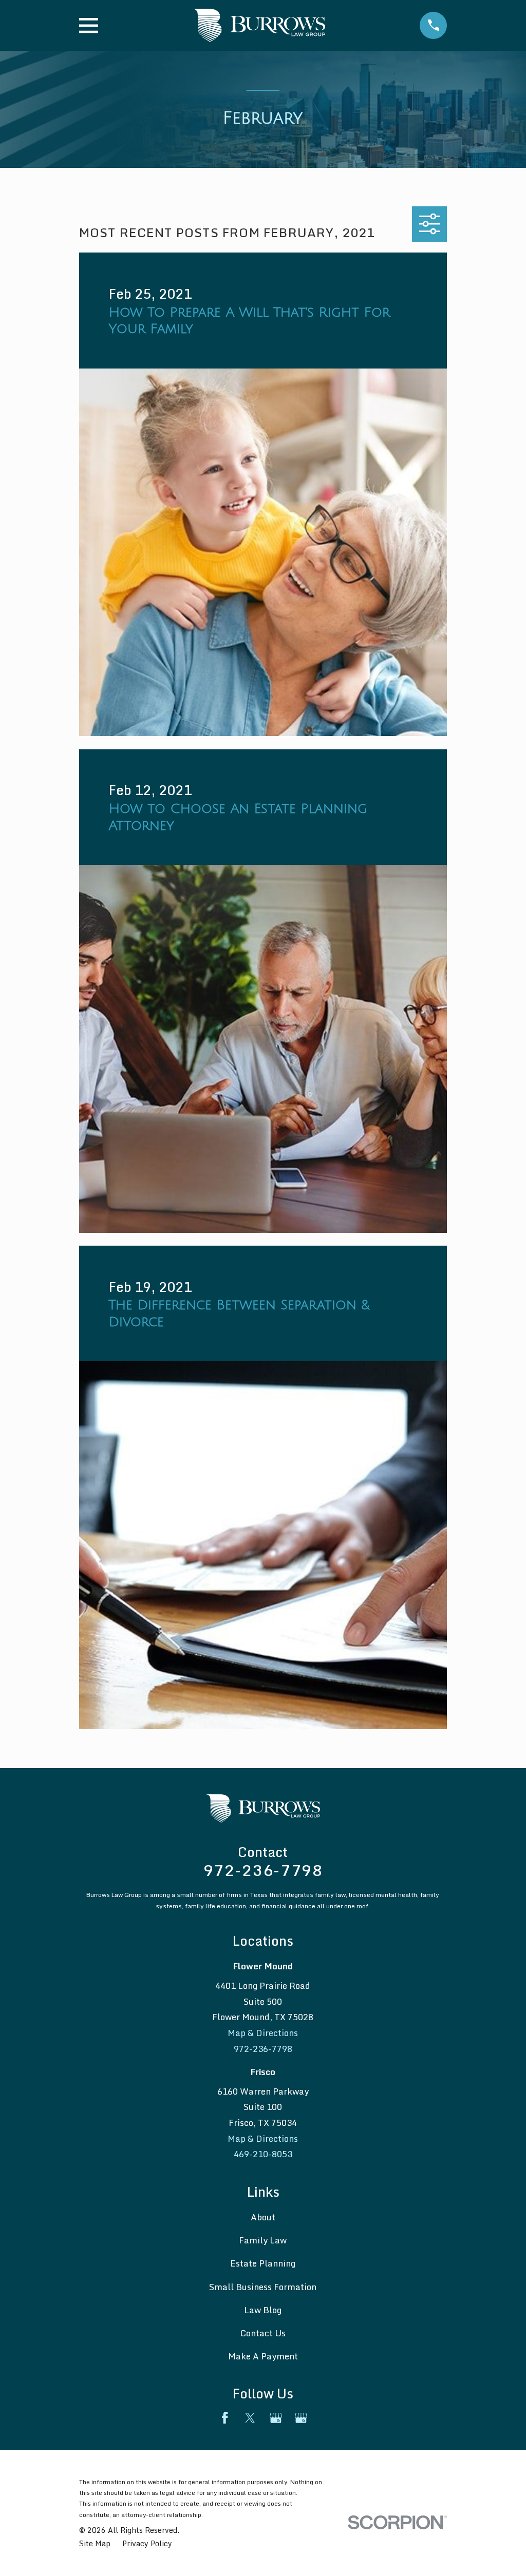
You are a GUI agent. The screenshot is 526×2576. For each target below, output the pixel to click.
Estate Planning (263, 2263)
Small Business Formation (263, 2287)
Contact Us (263, 2333)
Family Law (263, 2240)
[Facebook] (225, 2418)
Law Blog (263, 2310)
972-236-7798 (263, 1870)
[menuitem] (95, 2544)
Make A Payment (263, 2356)
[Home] (259, 25)
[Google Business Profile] (276, 2418)
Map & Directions (263, 2033)
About (263, 2217)
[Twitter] (250, 2418)
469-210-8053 (263, 2154)
